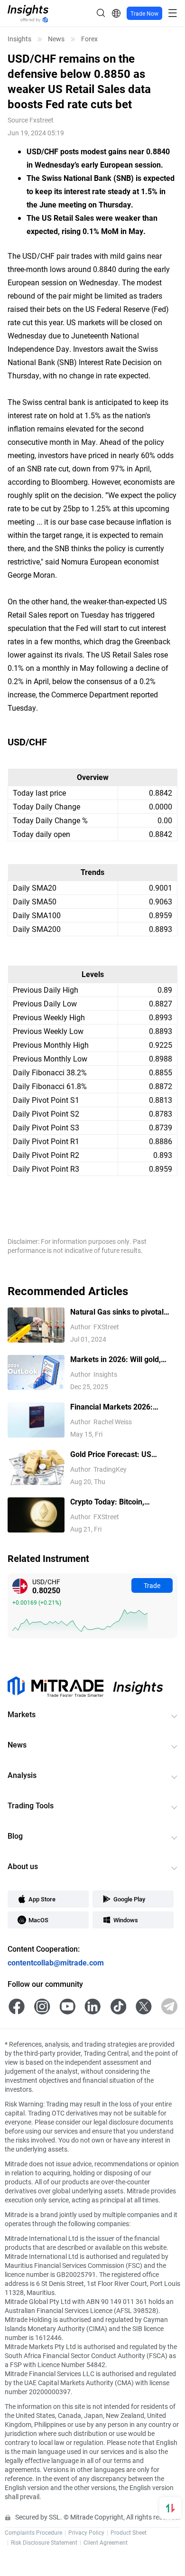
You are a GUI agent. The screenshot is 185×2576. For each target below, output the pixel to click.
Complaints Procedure (33, 2532)
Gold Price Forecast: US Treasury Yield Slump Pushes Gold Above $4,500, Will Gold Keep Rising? (120, 1454)
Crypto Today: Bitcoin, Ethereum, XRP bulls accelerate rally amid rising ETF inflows (124, 1502)
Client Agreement (106, 2542)
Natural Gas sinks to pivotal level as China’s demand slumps (117, 1312)
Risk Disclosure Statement (44, 2542)
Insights (19, 39)
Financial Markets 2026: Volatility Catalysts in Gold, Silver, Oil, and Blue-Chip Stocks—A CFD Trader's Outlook (115, 1407)
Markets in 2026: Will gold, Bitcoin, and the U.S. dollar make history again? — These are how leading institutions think (120, 1359)
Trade (152, 1585)
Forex (89, 39)
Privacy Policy (86, 2532)
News (56, 39)
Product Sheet (129, 2532)
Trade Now (144, 13)
